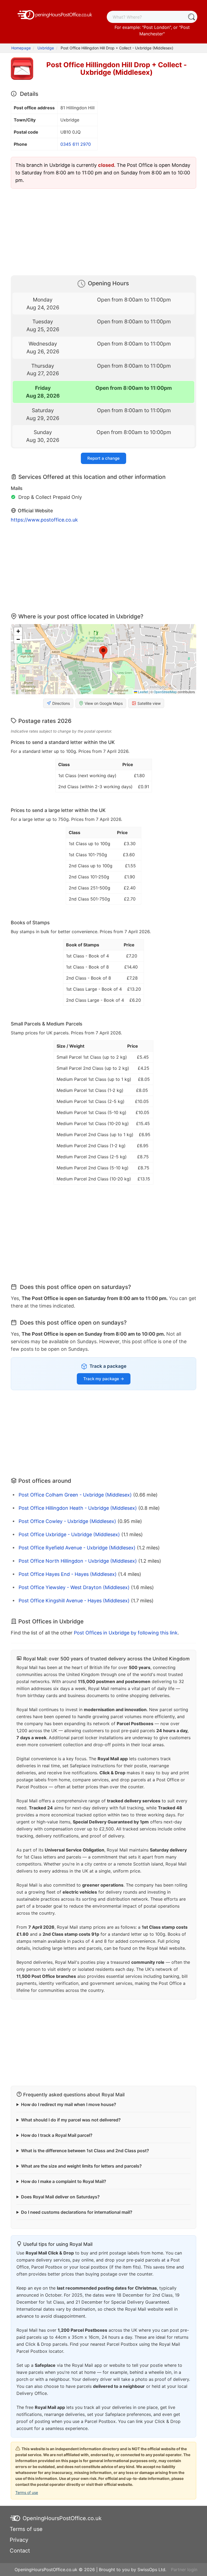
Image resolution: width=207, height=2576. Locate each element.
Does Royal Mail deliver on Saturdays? (60, 2197)
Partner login (184, 2570)
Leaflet (143, 692)
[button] (103, 653)
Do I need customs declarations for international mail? (77, 2212)
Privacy (19, 2540)
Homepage (21, 48)
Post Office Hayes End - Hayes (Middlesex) (68, 1574)
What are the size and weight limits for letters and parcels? (81, 2166)
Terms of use (27, 2492)
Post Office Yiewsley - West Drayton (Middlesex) (74, 1587)
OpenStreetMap (165, 692)
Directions (61, 703)
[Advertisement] (103, 231)
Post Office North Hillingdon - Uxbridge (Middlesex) (78, 1561)
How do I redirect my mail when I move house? (69, 2104)
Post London (157, 27)
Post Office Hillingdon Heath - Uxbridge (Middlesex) (78, 1508)
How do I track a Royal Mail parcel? (57, 2135)
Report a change (103, 458)
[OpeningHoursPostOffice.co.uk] (55, 14)
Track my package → (104, 1379)
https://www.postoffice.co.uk (44, 520)
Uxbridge (46, 48)
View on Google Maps (104, 703)
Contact (20, 2551)
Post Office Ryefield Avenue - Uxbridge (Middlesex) (77, 1548)
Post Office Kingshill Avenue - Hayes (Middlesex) (74, 1601)
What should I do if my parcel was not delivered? (71, 2120)
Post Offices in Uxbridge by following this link (126, 1633)
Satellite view (149, 703)
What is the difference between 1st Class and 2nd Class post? (85, 2151)
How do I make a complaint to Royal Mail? (64, 2181)
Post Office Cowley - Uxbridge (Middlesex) (67, 1521)
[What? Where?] (191, 17)
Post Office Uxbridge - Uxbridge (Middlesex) (69, 1534)
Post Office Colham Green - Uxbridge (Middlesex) (75, 1495)
